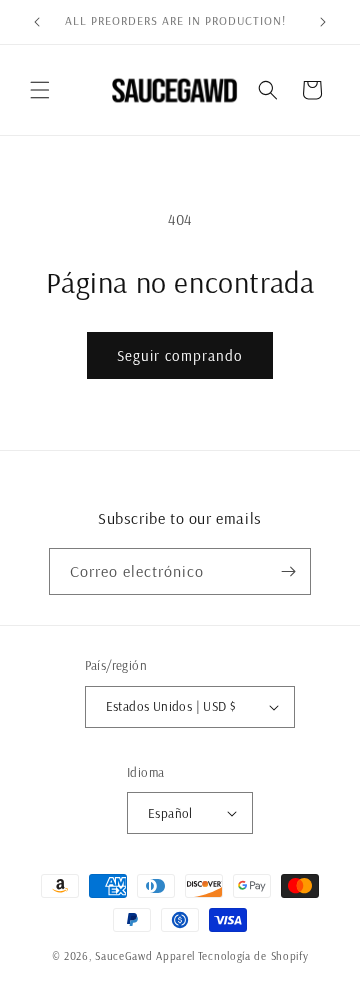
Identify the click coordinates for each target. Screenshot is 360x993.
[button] (40, 90)
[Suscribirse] (288, 571)
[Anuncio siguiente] (323, 22)
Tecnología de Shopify (253, 956)
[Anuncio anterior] (37, 22)
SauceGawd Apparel (145, 956)
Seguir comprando (180, 355)
